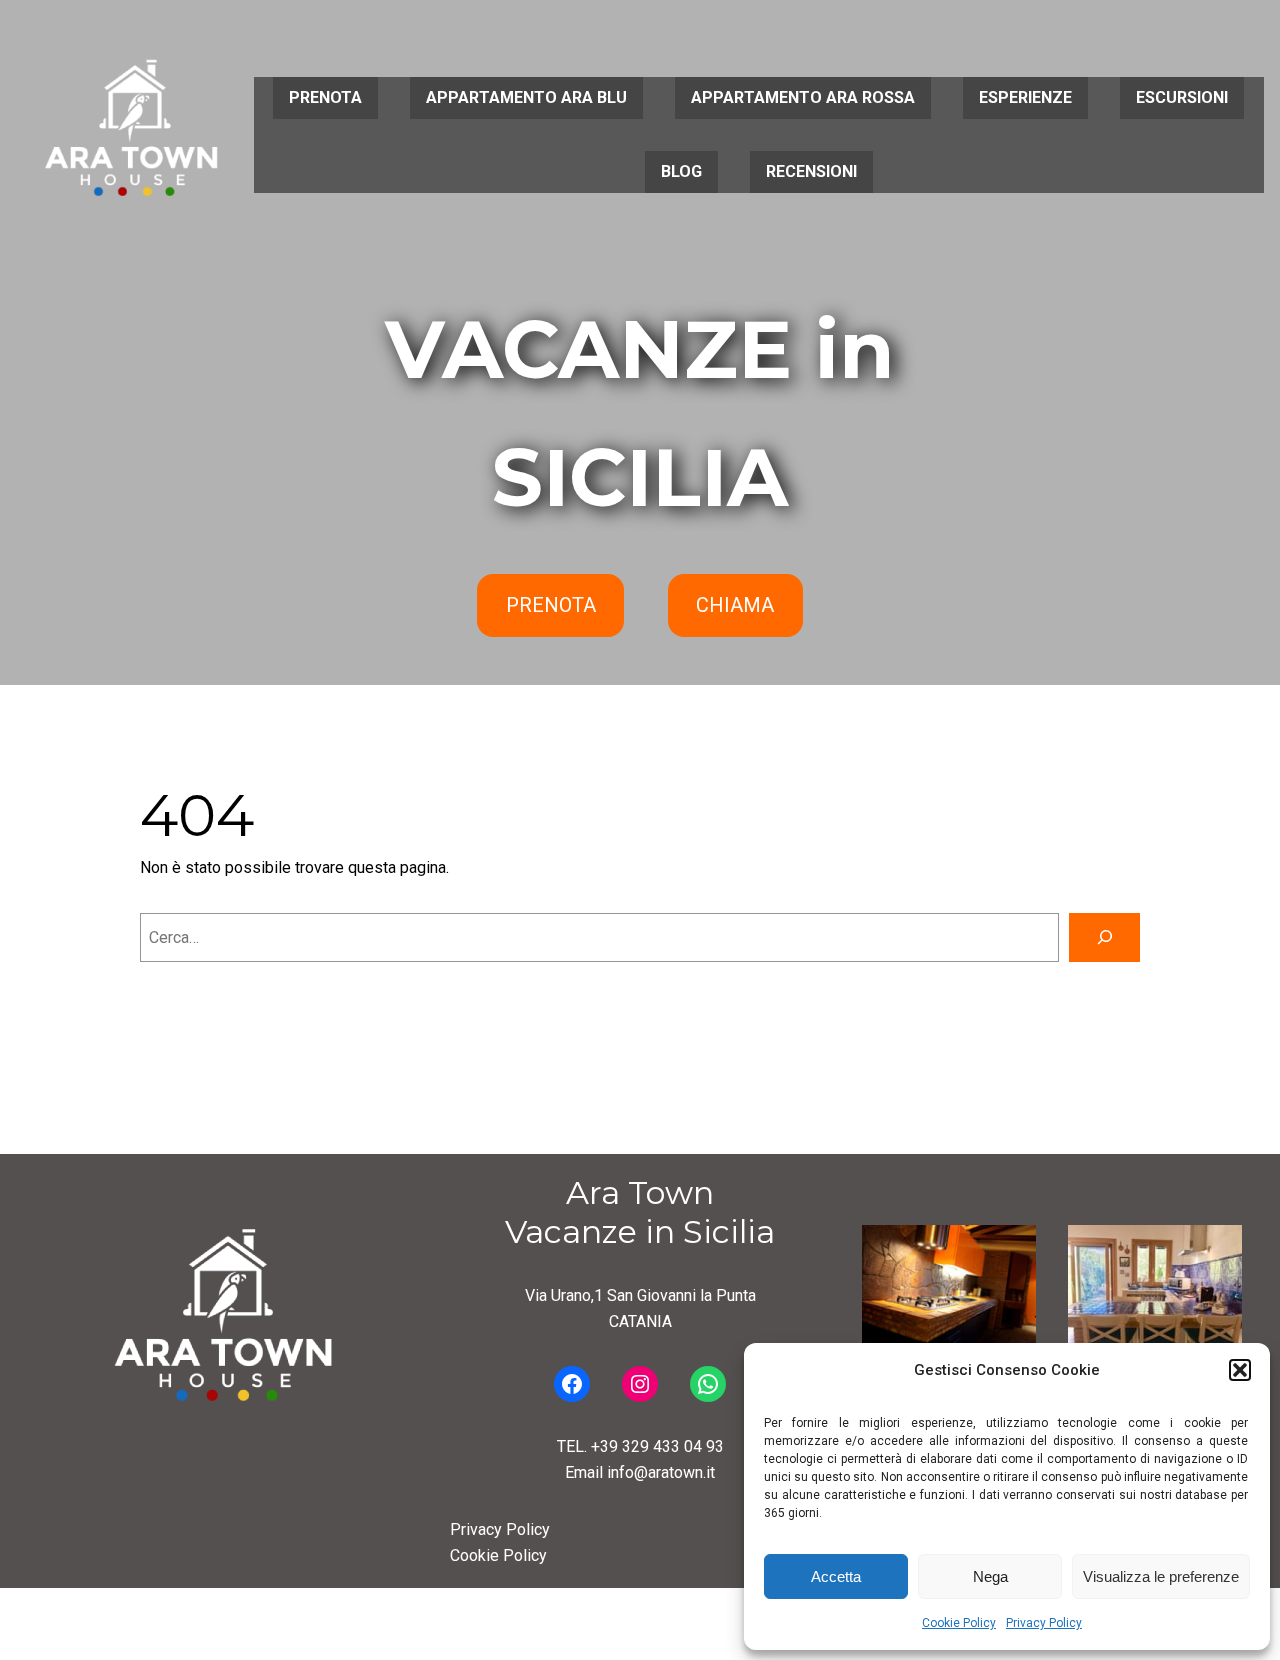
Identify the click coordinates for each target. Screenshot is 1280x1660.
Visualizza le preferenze (1161, 1576)
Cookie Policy (959, 1623)
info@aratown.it (661, 1472)
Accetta (836, 1576)
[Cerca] (1104, 937)
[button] (1240, 1370)
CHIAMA (735, 605)
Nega (990, 1576)
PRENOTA (551, 605)
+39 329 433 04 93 (657, 1446)
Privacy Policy (1044, 1623)
